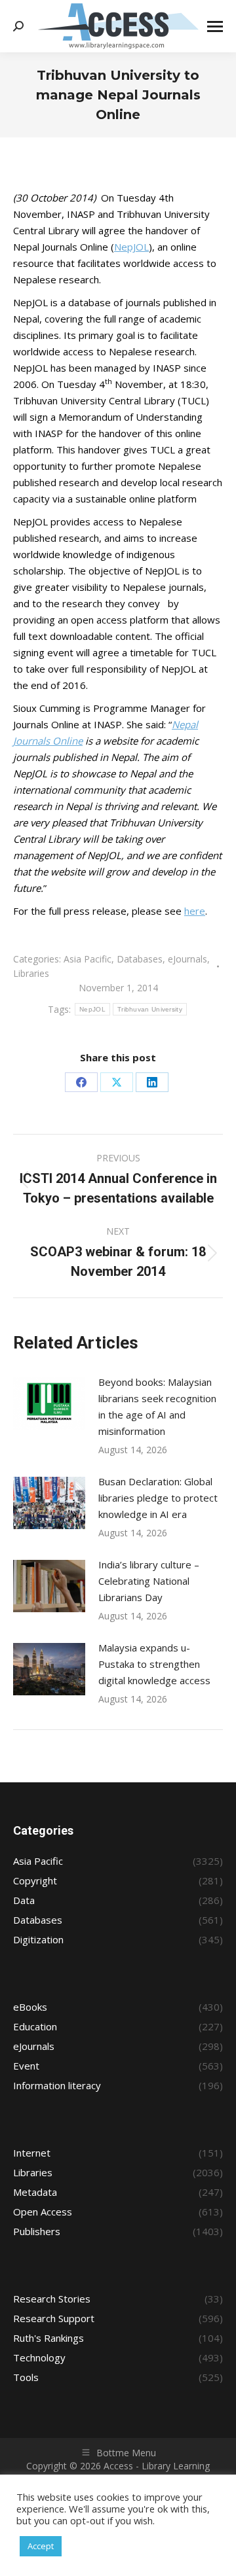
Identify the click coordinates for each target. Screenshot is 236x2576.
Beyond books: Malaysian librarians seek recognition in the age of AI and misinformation (157, 1406)
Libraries (31, 973)
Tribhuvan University (150, 1009)
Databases (140, 959)
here (195, 911)
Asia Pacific (88, 959)
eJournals (187, 959)
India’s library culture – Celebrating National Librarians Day (149, 1581)
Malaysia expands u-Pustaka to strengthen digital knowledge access (154, 1664)
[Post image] (49, 1403)
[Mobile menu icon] (215, 26)
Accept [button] (41, 2546)
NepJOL (131, 247)
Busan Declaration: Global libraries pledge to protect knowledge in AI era (158, 1498)
